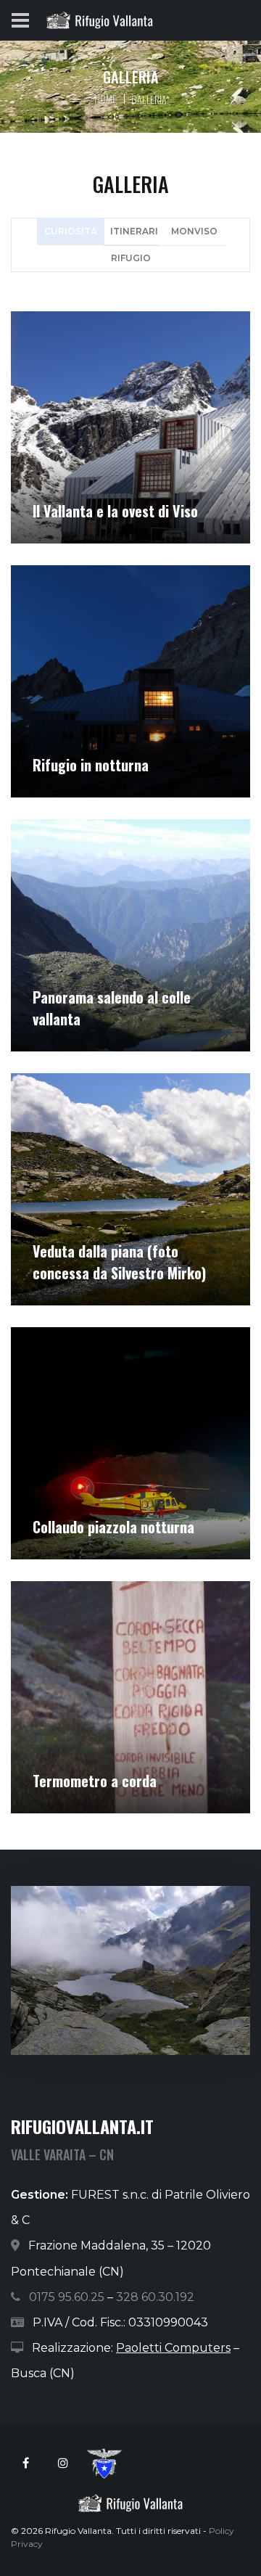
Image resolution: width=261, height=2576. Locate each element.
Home (106, 98)
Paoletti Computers (173, 2348)
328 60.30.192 (155, 2297)
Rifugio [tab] (131, 258)
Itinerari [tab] (134, 231)
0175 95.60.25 (67, 2297)
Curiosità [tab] (71, 231)
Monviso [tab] (194, 231)
